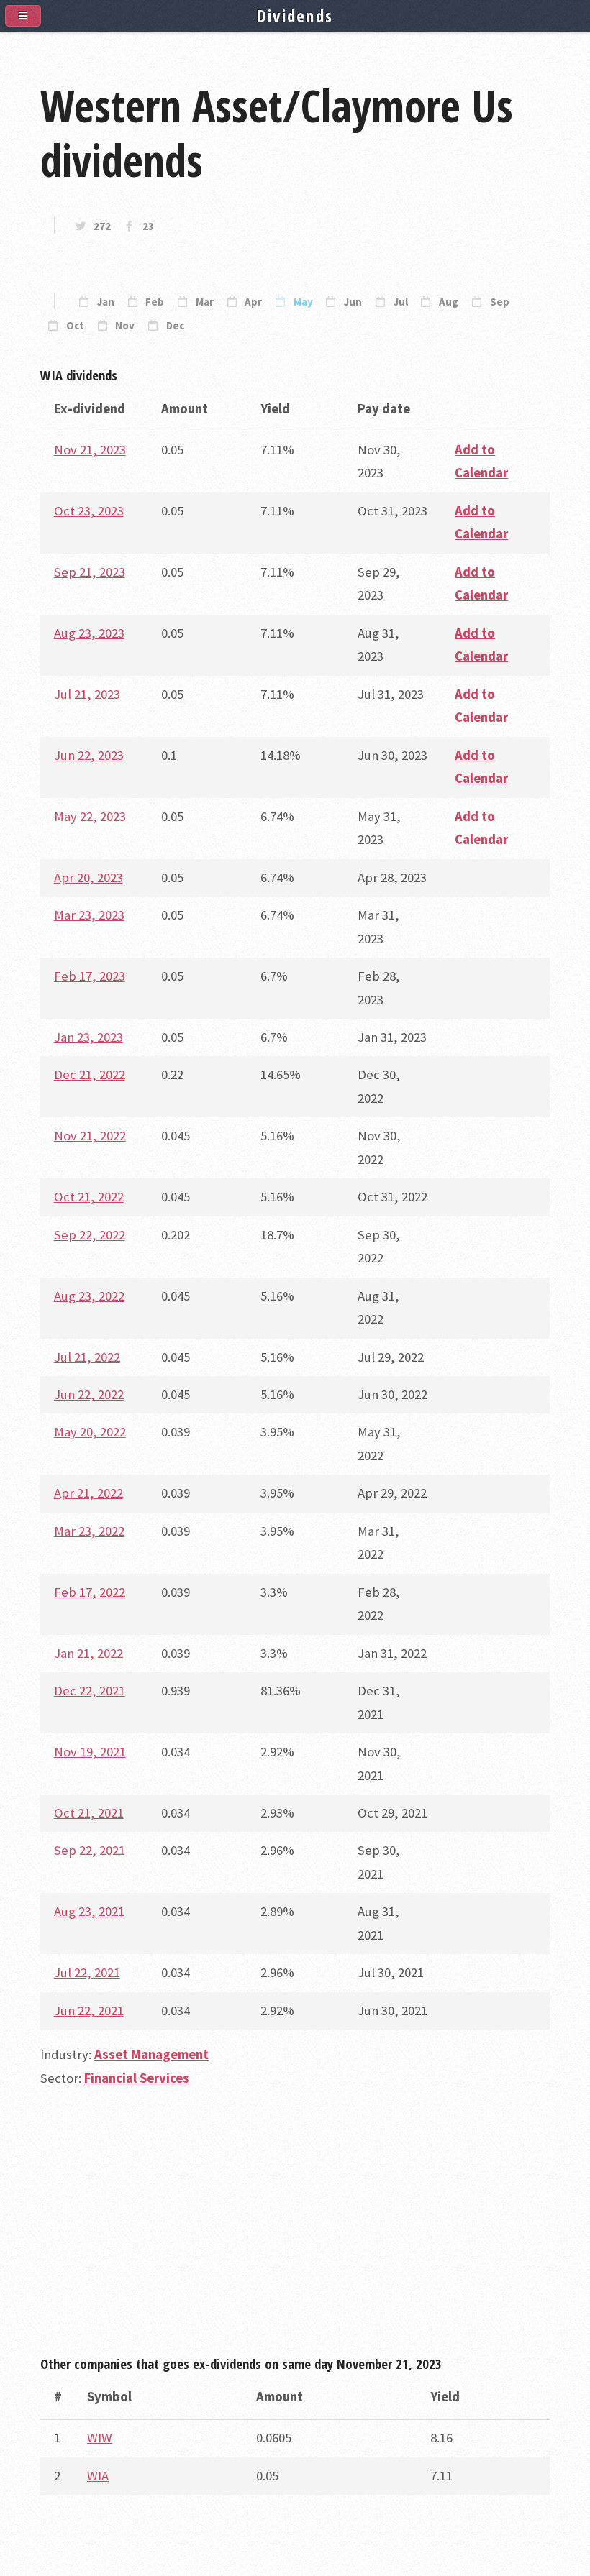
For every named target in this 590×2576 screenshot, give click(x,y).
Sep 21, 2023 (90, 572)
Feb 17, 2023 (90, 976)
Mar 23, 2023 (89, 915)
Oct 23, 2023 (89, 511)
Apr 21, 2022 (88, 1493)
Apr (253, 302)
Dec (175, 326)
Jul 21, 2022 (87, 1357)
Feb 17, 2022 (90, 1592)
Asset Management (151, 2054)
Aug (449, 302)
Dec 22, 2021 (90, 1691)
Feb (155, 302)
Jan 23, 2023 (88, 1037)
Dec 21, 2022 (90, 1074)
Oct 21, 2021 (89, 1813)
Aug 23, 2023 (89, 633)
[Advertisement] (295, 2228)
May (303, 302)
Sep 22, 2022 (90, 1235)
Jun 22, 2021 (89, 2011)
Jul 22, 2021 (87, 1972)
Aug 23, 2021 (89, 1911)
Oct (75, 326)
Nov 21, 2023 (90, 450)
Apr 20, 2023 (88, 877)
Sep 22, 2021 (90, 1850)
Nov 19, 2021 (90, 1752)
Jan (106, 302)
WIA (98, 2476)
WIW (100, 2438)
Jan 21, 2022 (88, 1653)
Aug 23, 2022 (89, 1296)
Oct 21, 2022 (89, 1197)
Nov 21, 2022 (90, 1136)
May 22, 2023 (90, 816)
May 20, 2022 (90, 1432)
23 (148, 226)
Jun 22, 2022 (89, 1394)
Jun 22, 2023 (89, 755)
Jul (401, 302)
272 (102, 226)
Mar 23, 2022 (89, 1531)
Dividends (295, 16)
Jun (353, 302)
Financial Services (137, 2078)
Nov (125, 326)
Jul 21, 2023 (87, 694)
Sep (500, 302)
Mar (205, 302)
